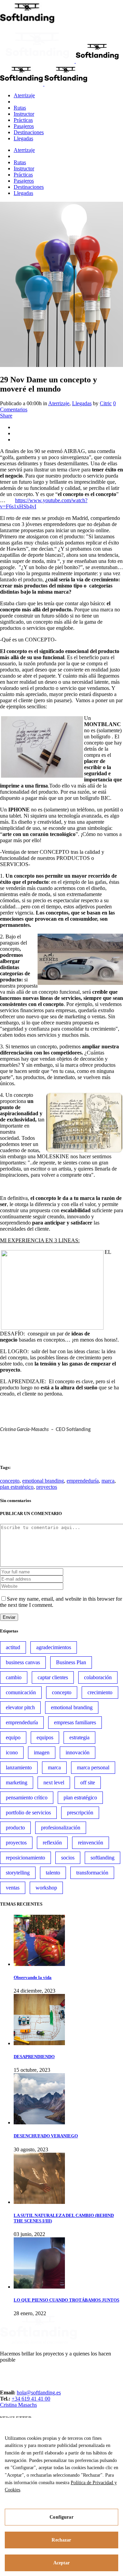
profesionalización (61, 1828)
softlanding (102, 1858)
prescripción (80, 1813)
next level (54, 1782)
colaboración (98, 1677)
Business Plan (71, 1662)
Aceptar (62, 2563)
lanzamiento (19, 1767)
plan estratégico (17, 1487)
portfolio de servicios (28, 1813)
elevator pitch (20, 1707)
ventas (13, 1888)
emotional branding (43, 1481)
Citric (106, 403)
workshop (46, 1888)
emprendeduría (83, 1481)
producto (15, 1828)
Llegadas (82, 403)
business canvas (23, 1662)
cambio (14, 1677)
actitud (13, 1647)
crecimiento (100, 1692)
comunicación (21, 1692)
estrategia (79, 1737)
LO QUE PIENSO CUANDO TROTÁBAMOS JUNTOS (66, 2300)
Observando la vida (33, 1977)
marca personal (93, 1767)
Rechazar (61, 2540)
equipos (45, 1737)
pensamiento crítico (27, 1797)
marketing (17, 1782)
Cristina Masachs (18, 2405)
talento (53, 1873)
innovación (78, 1752)
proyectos (47, 1487)
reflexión (52, 1843)
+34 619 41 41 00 (31, 2399)
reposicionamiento (25, 1858)
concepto (10, 1481)
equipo (13, 1737)
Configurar (61, 2517)
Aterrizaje (59, 403)
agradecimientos (54, 1647)
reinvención (91, 1843)
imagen (42, 1752)
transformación (92, 1873)
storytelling (18, 1873)
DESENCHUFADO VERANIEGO (46, 2136)
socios (68, 1858)
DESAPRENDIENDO (34, 2057)
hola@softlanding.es (39, 2393)
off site (88, 1782)
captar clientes (53, 1677)
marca (108, 1481)
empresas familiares (75, 1722)
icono (12, 1752)
